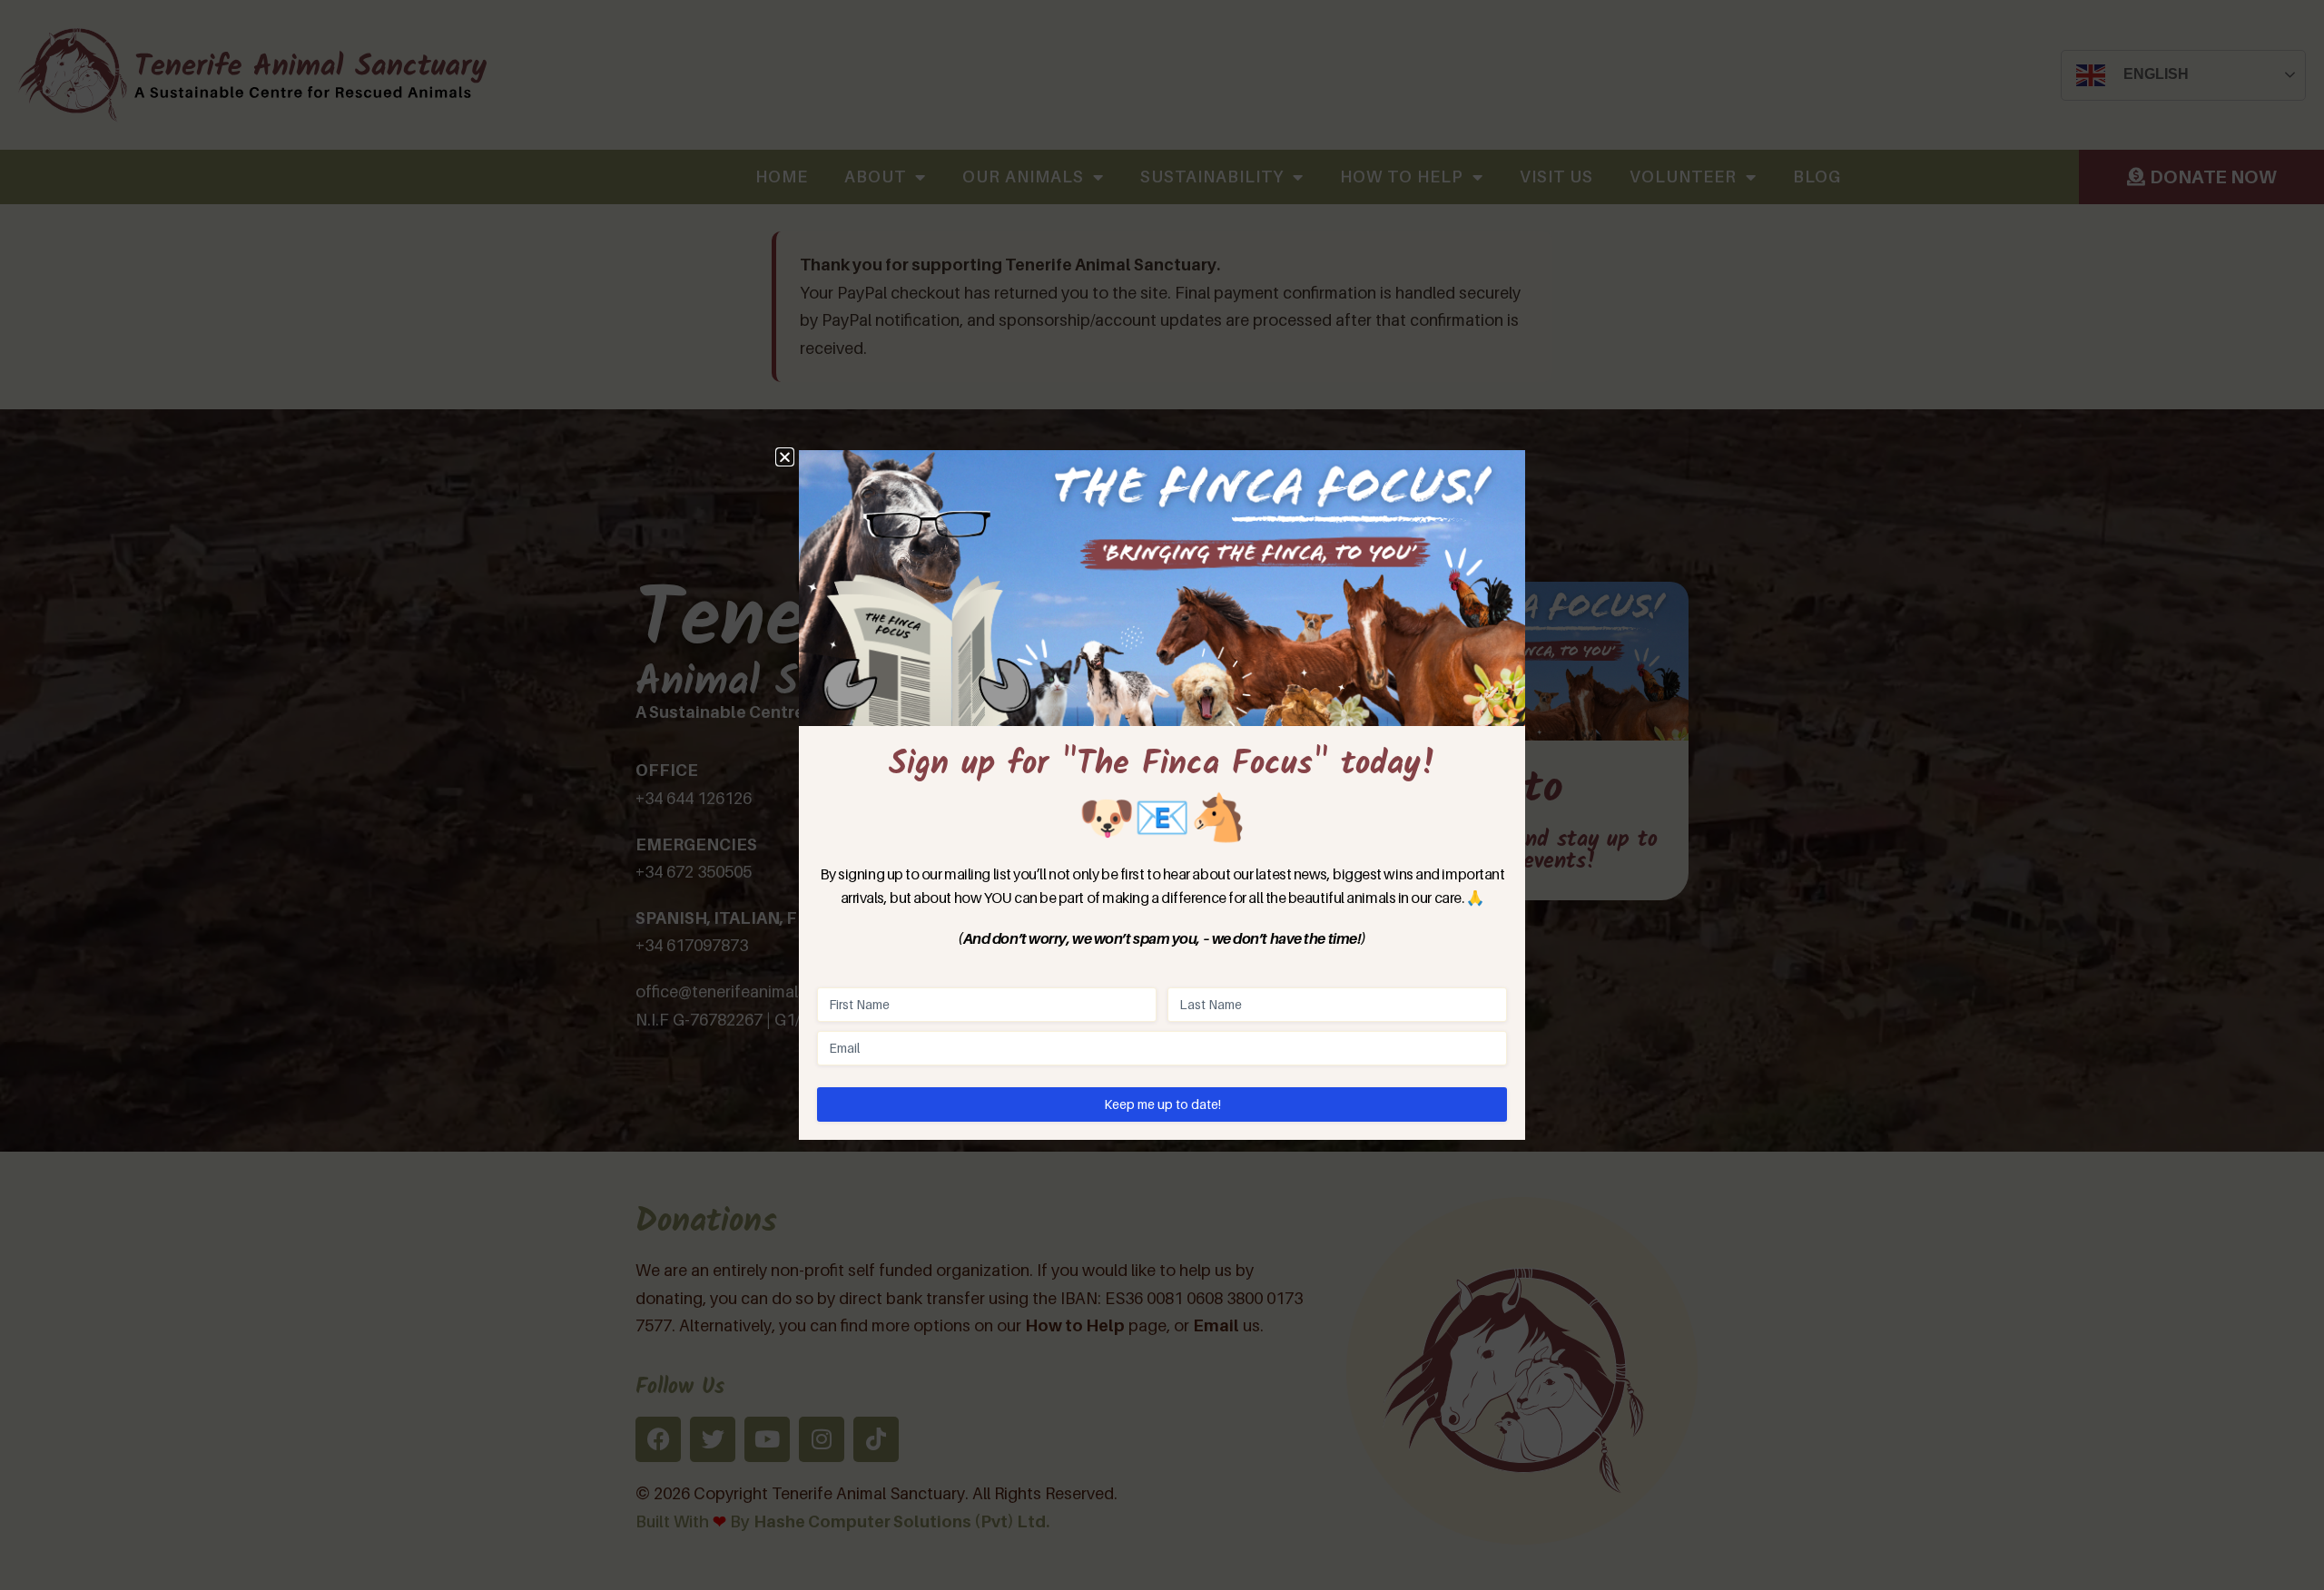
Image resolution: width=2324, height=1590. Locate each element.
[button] (785, 457)
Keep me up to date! (1162, 1104)
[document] (1162, 795)
